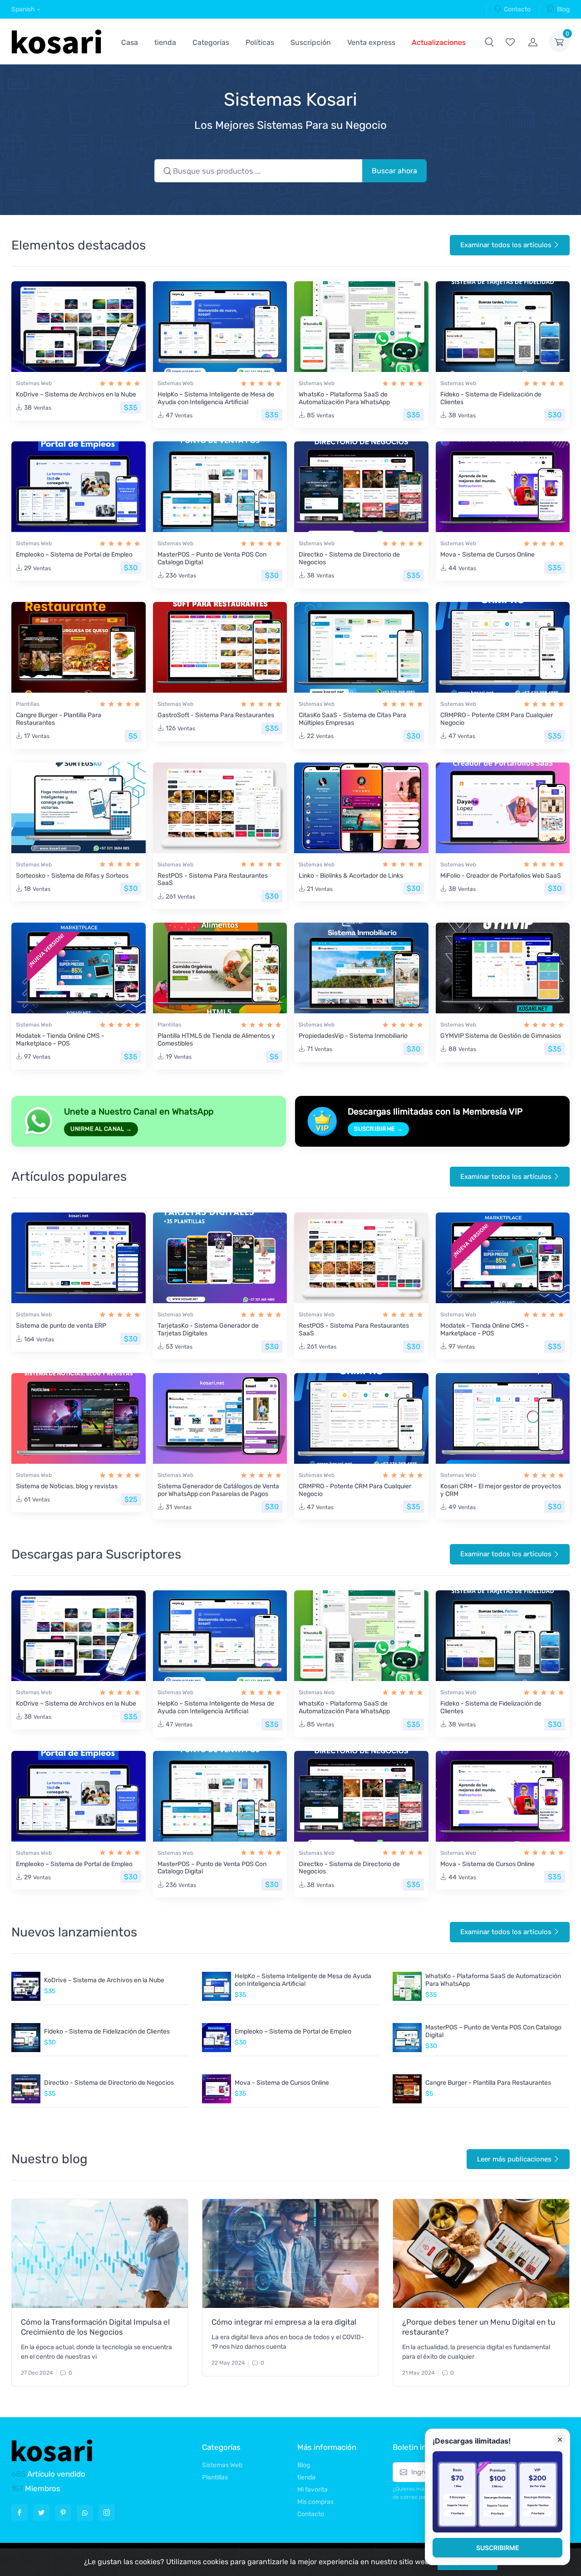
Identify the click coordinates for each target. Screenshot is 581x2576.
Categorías (211, 42)
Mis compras (315, 2502)
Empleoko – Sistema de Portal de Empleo (74, 555)
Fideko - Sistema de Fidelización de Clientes (491, 398)
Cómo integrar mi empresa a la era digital (284, 2322)
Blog (563, 9)
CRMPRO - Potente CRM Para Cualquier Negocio (497, 719)
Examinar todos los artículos (506, 245)
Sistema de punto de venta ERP (61, 1326)
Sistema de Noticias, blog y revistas (67, 1486)
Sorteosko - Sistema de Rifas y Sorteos (72, 876)
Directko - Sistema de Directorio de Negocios (349, 558)
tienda (165, 42)
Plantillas (28, 704)
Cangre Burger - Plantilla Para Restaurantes (59, 719)
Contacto (517, 9)
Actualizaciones (439, 42)
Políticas (260, 42)
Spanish (23, 9)
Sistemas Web (34, 383)
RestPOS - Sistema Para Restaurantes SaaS (213, 880)
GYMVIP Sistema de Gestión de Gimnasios (501, 1036)
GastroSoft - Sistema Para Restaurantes (216, 715)
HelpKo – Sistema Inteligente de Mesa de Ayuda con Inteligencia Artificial (216, 398)
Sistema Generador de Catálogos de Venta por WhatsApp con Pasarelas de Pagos (218, 1490)
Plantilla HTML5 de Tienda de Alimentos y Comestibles (216, 1040)
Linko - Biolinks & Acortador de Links (351, 876)
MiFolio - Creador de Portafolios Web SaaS (501, 876)
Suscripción (311, 42)
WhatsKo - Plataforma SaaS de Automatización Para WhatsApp (344, 398)
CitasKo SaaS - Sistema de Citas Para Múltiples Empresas (352, 719)
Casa (130, 42)
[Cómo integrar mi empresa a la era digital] (290, 2253)
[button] (489, 42)
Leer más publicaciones (514, 2159)
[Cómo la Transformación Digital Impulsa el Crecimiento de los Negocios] (100, 2253)
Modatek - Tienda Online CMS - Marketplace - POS (60, 1040)
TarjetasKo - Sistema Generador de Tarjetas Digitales (208, 1330)
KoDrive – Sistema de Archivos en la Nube (76, 394)
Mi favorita (313, 2490)
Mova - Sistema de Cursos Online (487, 555)
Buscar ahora (394, 171)
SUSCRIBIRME (498, 2548)
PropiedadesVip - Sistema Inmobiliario (353, 1036)
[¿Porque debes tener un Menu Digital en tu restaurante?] (481, 2253)
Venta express (371, 42)
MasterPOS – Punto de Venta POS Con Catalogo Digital (212, 558)
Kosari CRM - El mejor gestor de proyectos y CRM (501, 1490)
